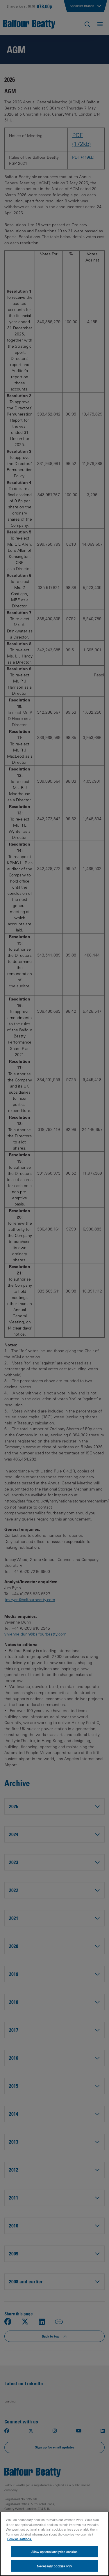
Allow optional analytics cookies (54, 2552)
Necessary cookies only (54, 2566)
